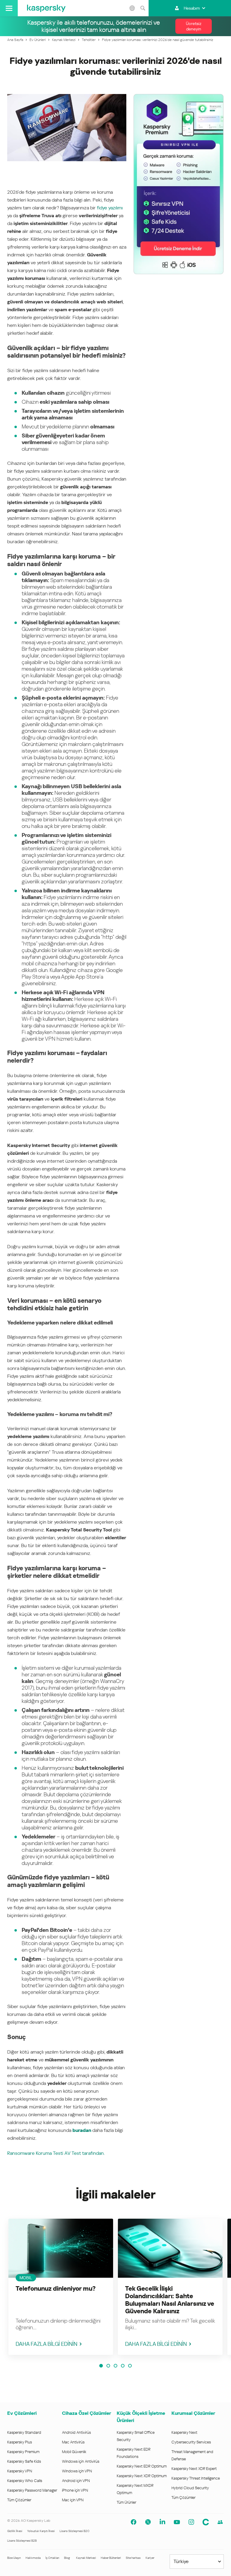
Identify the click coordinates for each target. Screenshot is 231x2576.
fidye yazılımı (110, 208)
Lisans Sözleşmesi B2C (74, 2531)
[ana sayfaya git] (46, 8)
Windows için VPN (77, 2471)
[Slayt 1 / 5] (101, 2366)
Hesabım (192, 8)
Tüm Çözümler (19, 2500)
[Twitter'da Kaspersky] (148, 2522)
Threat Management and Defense (192, 2455)
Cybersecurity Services (191, 2442)
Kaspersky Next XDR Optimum (142, 2476)
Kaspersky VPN (20, 2471)
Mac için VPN (73, 2500)
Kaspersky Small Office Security (136, 2436)
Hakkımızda (33, 2558)
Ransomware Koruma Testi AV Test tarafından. (56, 2153)
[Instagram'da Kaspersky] (191, 2522)
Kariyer (150, 2558)
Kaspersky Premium (23, 2452)
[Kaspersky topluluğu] (206, 2522)
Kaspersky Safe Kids (24, 2461)
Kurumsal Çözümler (193, 2413)
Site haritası (133, 2558)
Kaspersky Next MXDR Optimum (135, 2489)
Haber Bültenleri (111, 2558)
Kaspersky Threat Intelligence (196, 2478)
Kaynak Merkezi (86, 2558)
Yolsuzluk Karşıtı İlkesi (41, 2531)
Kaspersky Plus (20, 2442)
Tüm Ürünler (126, 2502)
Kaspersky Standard (24, 2432)
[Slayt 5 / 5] (130, 2366)
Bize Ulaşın (14, 2558)
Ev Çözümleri (22, 2413)
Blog (67, 2558)
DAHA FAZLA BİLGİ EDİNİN (46, 2344)
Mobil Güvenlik (74, 2452)
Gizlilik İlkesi (15, 2531)
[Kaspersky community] (220, 2522)
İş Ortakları (52, 2558)
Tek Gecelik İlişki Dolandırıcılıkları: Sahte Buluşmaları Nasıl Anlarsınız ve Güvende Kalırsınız (170, 2300)
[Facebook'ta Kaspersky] (134, 2522)
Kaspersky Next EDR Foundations (134, 2453)
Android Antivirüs (76, 2432)
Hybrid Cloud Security (190, 2488)
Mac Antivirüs (73, 2442)
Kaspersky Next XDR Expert (194, 2469)
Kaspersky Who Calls (25, 2481)
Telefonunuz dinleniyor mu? (56, 2289)
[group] (61, 2287)
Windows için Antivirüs (81, 2461)
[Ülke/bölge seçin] (132, 8)
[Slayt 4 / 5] (123, 2366)
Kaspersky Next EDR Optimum (142, 2466)
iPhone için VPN (75, 2490)
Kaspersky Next (184, 2432)
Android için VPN (76, 2481)
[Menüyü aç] (9, 8)
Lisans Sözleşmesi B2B (22, 2541)
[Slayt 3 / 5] (115, 2366)
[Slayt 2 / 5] (108, 2366)
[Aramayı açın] (143, 8)
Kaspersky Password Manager (32, 2490)
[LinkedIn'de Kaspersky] (162, 2522)
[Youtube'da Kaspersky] (177, 2522)
